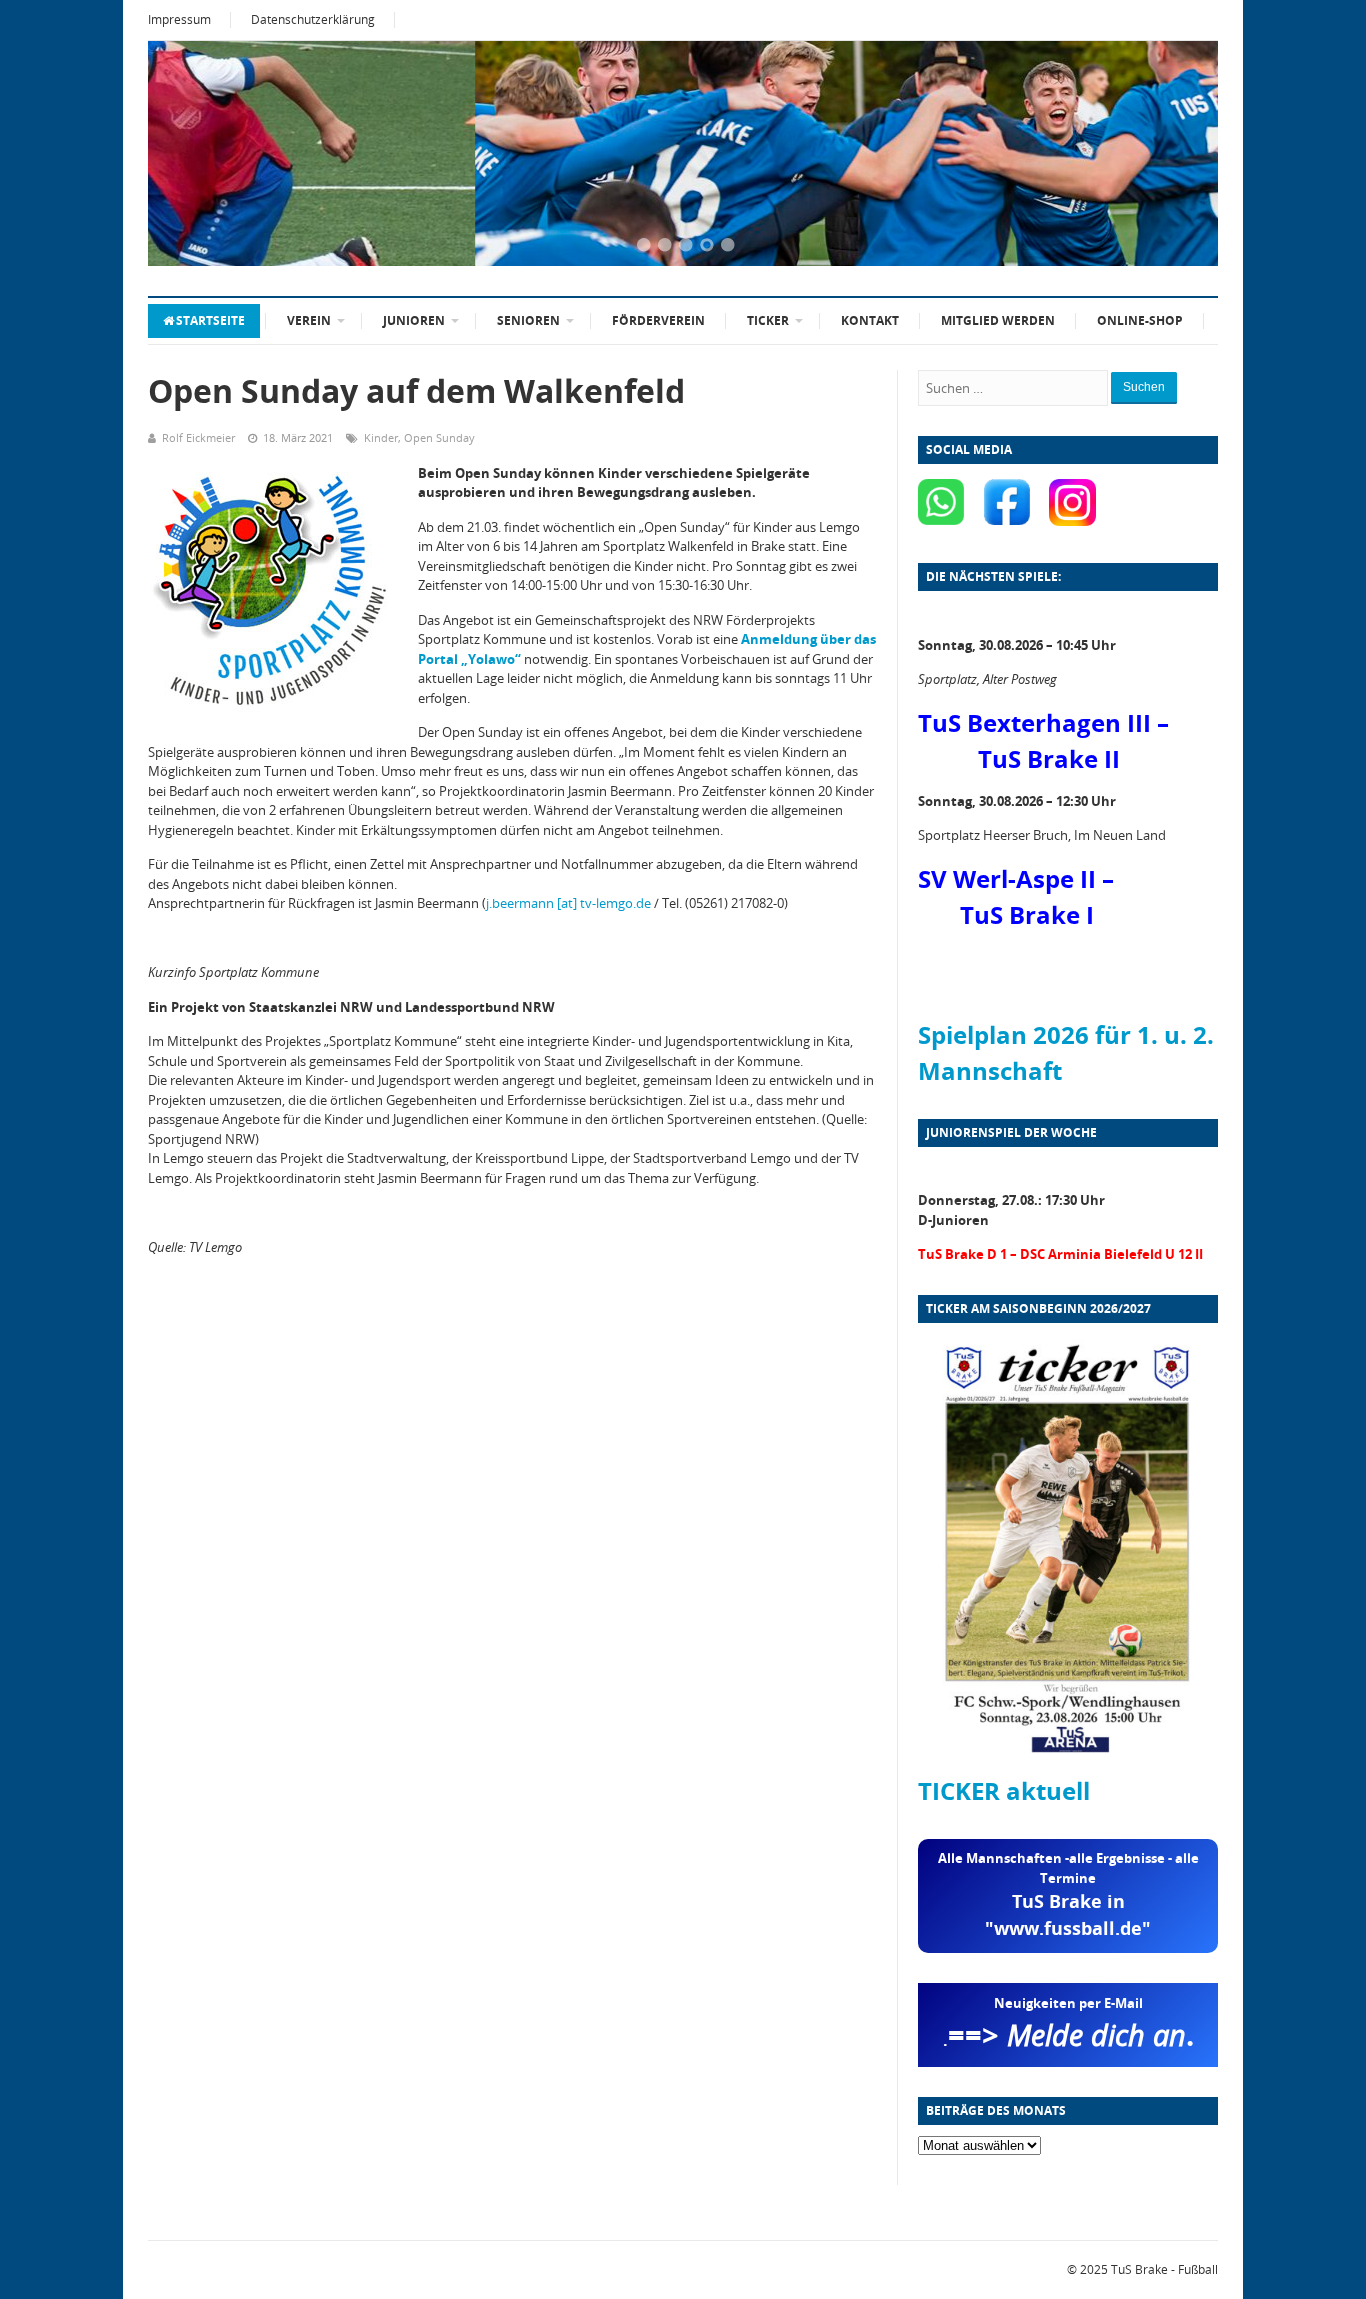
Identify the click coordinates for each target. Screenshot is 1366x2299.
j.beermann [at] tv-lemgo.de (568, 903)
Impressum (179, 19)
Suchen (1144, 387)
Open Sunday (439, 437)
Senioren (528, 320)
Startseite (210, 320)
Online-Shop (1140, 320)
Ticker (768, 320)
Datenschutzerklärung (313, 19)
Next (1178, 155)
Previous (188, 155)
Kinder (381, 437)
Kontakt (870, 320)
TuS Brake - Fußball (1164, 2269)
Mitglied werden (998, 320)
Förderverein (658, 320)
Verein (309, 320)
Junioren (414, 320)
